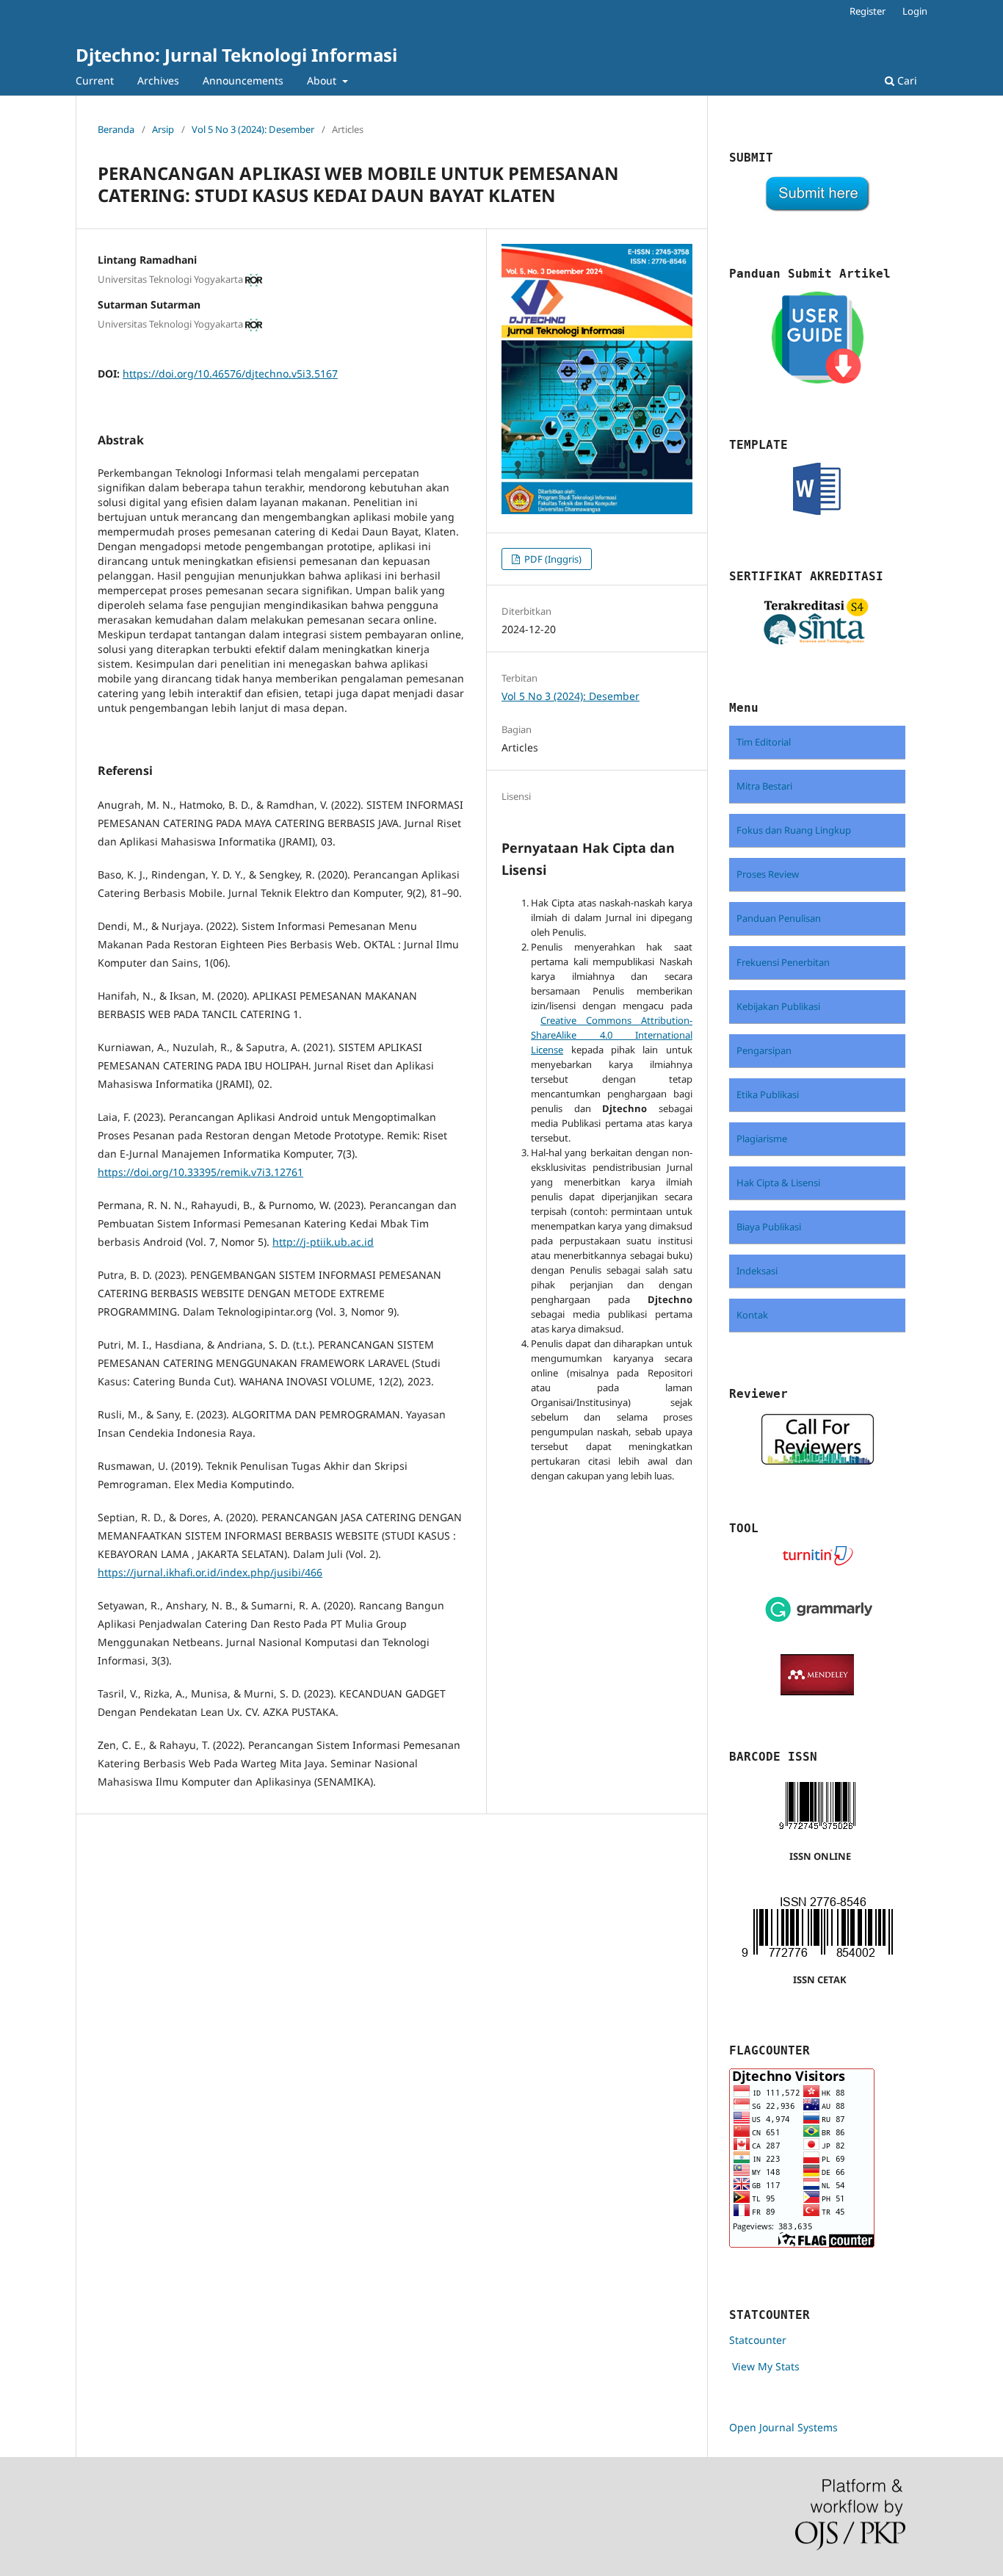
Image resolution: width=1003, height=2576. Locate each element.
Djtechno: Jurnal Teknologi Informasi (236, 55)
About (323, 80)
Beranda (116, 129)
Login (915, 11)
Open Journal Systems (783, 2427)
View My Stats (766, 2366)
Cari (906, 80)
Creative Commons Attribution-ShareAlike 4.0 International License (612, 1035)
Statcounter (758, 2340)
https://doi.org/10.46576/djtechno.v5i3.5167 (230, 374)
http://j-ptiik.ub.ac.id (323, 1242)
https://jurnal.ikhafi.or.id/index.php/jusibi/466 (210, 1572)
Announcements (243, 80)
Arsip (163, 129)
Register (868, 11)
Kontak (752, 1315)
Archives (158, 80)
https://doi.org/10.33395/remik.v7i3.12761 (200, 1172)
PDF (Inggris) (552, 559)
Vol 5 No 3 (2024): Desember (253, 129)
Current (95, 80)
